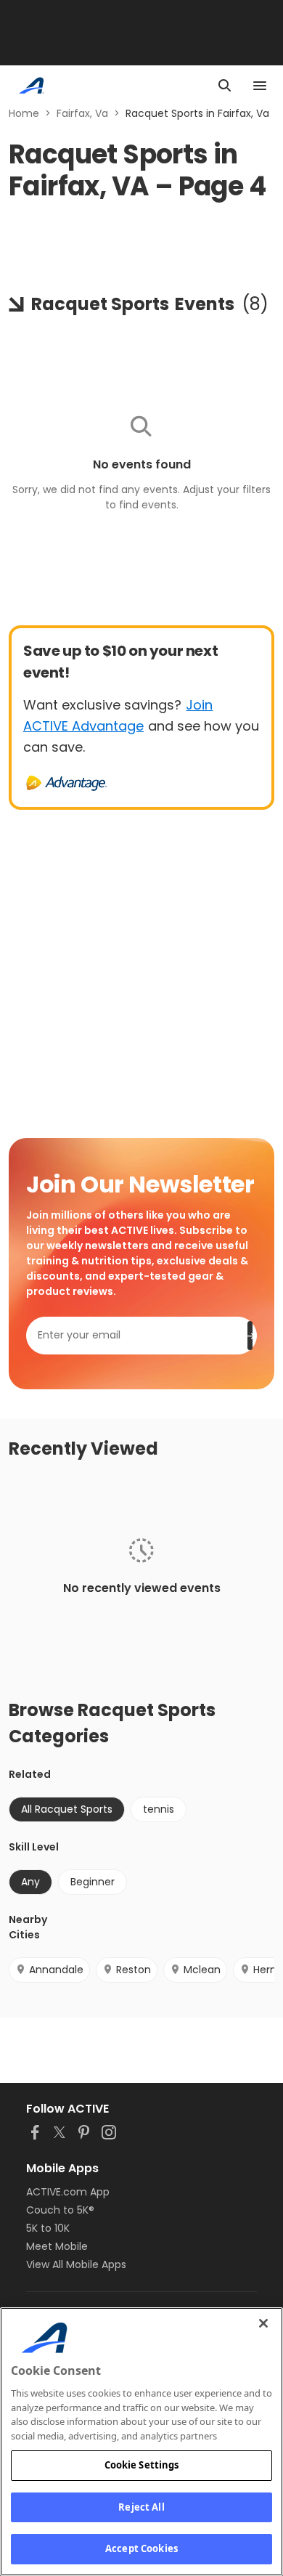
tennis (159, 1809)
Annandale (56, 1970)
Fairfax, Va (82, 113)
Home (24, 113)
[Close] (263, 2323)
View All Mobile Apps (76, 2264)
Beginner (93, 1882)
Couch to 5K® (60, 2210)
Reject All (141, 2507)
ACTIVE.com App (68, 2192)
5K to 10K (48, 2228)
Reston (134, 1970)
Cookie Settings (142, 2465)
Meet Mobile (57, 2246)
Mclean (202, 1970)
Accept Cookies (141, 2548)
